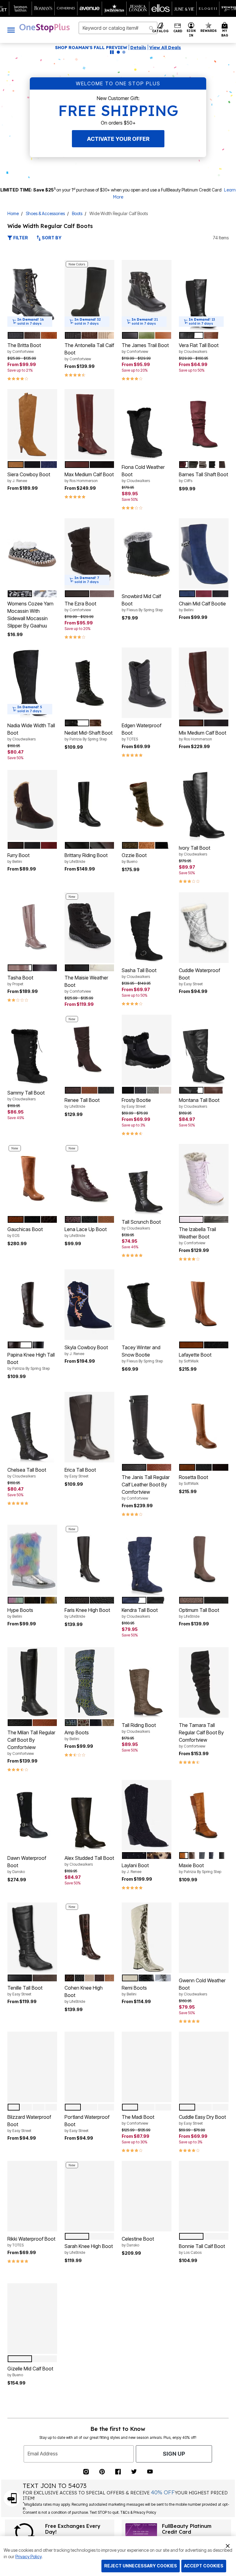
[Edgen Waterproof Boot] (147, 683)
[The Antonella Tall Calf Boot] (89, 295)
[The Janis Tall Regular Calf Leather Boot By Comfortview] (147, 1427)
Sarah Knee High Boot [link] (89, 2249)
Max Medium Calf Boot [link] (89, 477)
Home (13, 213)
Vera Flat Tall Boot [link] (199, 348)
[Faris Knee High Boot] (89, 1560)
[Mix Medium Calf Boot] (204, 683)
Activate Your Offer (118, 139)
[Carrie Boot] (32, 2441)
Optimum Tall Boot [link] (199, 1613)
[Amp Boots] (89, 1682)
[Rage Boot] (89, 2441)
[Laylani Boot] (147, 1815)
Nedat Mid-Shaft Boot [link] (88, 736)
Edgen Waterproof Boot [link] (142, 732)
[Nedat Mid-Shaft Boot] (89, 683)
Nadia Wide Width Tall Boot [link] (31, 732)
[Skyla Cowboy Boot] (89, 1305)
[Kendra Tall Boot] (147, 1560)
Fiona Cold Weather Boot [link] (143, 473)
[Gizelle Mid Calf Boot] (32, 2319)
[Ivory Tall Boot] (204, 805)
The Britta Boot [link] (24, 348)
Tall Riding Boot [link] (139, 1728)
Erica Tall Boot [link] (80, 1473)
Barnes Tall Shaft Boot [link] (203, 477)
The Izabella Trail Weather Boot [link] (197, 1236)
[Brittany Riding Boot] (89, 805)
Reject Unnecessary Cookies (141, 2566)
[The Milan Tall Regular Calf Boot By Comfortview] (32, 1682)
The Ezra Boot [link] (80, 606)
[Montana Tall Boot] (204, 1050)
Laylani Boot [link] (135, 1868)
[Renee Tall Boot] (89, 1050)
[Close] (228, 2545)
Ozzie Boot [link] (134, 858)
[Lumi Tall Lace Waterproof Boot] (204, 2319)
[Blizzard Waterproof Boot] (32, 2067)
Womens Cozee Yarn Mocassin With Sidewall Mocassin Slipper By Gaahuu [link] (30, 615)
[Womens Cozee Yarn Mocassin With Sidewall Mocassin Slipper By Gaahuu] (32, 554)
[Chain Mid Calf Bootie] (204, 554)
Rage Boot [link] (76, 2486)
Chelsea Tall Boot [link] (27, 1473)
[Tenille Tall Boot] (32, 1938)
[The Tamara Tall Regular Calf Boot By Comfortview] (204, 1682)
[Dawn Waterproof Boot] (32, 1815)
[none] (32, 295)
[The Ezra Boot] (89, 554)
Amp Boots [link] (77, 1735)
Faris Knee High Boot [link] (87, 1613)
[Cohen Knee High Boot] (89, 1938)
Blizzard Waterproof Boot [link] (29, 2123)
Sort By (51, 238)
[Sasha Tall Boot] (147, 928)
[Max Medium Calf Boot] (89, 424)
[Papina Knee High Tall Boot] (32, 1305)
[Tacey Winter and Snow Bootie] (147, 1305)
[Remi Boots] (147, 1938)
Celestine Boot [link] (138, 2242)
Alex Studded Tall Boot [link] (89, 1861)
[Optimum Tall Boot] (204, 1560)
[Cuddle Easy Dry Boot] (204, 2067)
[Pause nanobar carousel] (112, 52)
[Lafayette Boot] (204, 1305)
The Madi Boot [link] (138, 2120)
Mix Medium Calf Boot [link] (203, 736)
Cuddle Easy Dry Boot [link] (202, 2120)
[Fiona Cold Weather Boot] (147, 424)
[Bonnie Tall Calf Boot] (204, 2196)
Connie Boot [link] (136, 2364)
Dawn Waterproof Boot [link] (27, 1864)
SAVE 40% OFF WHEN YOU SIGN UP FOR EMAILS (69, 48)
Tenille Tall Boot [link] (25, 1991)
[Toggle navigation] (11, 30)
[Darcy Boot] (204, 2441)
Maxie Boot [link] (200, 1868)
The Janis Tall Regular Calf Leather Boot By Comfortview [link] (146, 1487)
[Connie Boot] (147, 2319)
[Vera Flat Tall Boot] (204, 295)
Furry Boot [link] (18, 858)
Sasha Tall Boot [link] (139, 973)
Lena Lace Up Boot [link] (86, 1232)
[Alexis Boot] (147, 2441)
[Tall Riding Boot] (147, 1682)
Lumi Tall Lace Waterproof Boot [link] (197, 2368)
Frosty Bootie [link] (136, 1103)
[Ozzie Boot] (147, 805)
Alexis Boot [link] (134, 2494)
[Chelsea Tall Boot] (32, 1427)
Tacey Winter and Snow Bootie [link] (142, 1354)
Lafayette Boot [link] (195, 1358)
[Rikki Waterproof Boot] (32, 2196)
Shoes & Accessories (45, 213)
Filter (20, 238)
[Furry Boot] (32, 805)
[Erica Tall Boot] (89, 1427)
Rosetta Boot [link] (193, 1480)
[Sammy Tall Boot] (32, 1050)
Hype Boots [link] (20, 1613)
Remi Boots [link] (134, 1991)
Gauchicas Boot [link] (25, 1232)
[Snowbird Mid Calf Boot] (147, 554)
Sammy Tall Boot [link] (26, 1095)
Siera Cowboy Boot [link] (29, 477)
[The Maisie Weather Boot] (89, 928)
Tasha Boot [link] (20, 980)
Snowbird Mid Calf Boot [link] (142, 603)
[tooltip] (21, 8)
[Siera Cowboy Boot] (32, 424)
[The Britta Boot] (32, 295)
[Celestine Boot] (147, 2196)
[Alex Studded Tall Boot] (89, 1815)
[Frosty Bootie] (147, 1050)
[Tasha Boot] (32, 928)
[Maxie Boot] (204, 1815)
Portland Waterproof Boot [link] (87, 2123)
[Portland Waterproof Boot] (89, 2067)
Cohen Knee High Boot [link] (84, 1994)
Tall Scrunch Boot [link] (141, 1225)
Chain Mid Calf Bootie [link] (202, 606)
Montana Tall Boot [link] (199, 1103)
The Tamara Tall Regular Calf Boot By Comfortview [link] (201, 1735)
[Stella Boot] (89, 2319)
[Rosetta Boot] (204, 1427)
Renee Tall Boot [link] (82, 1103)
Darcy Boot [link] (198, 2486)
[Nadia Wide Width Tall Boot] (32, 683)
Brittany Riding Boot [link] (86, 858)
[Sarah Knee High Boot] (89, 2196)
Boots (77, 213)
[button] (191, 30)
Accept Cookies (204, 2566)
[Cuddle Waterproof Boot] (204, 928)
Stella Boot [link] (77, 2371)
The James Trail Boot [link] (145, 348)
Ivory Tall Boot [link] (195, 851)
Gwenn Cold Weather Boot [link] (202, 1987)
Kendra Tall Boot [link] (140, 1613)
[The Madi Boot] (147, 2067)
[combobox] (118, 28)
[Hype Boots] (32, 1560)
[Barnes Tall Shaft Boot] (204, 424)
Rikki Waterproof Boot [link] (31, 2242)
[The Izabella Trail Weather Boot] (204, 1179)
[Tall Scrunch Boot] (147, 1179)
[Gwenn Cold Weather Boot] (204, 1938)
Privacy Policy (28, 2557)
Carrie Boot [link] (26, 2486)
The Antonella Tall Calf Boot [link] (89, 352)
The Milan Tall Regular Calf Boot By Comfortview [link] (31, 1743)
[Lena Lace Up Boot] (89, 1179)
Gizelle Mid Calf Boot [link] (30, 2371)
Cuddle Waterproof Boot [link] (199, 977)
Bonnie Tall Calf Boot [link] (202, 2249)
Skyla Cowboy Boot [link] (86, 1350)
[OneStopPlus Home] (45, 28)
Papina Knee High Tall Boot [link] (31, 1361)
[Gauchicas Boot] (32, 1179)
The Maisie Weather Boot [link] (86, 984)
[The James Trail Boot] (147, 295)
